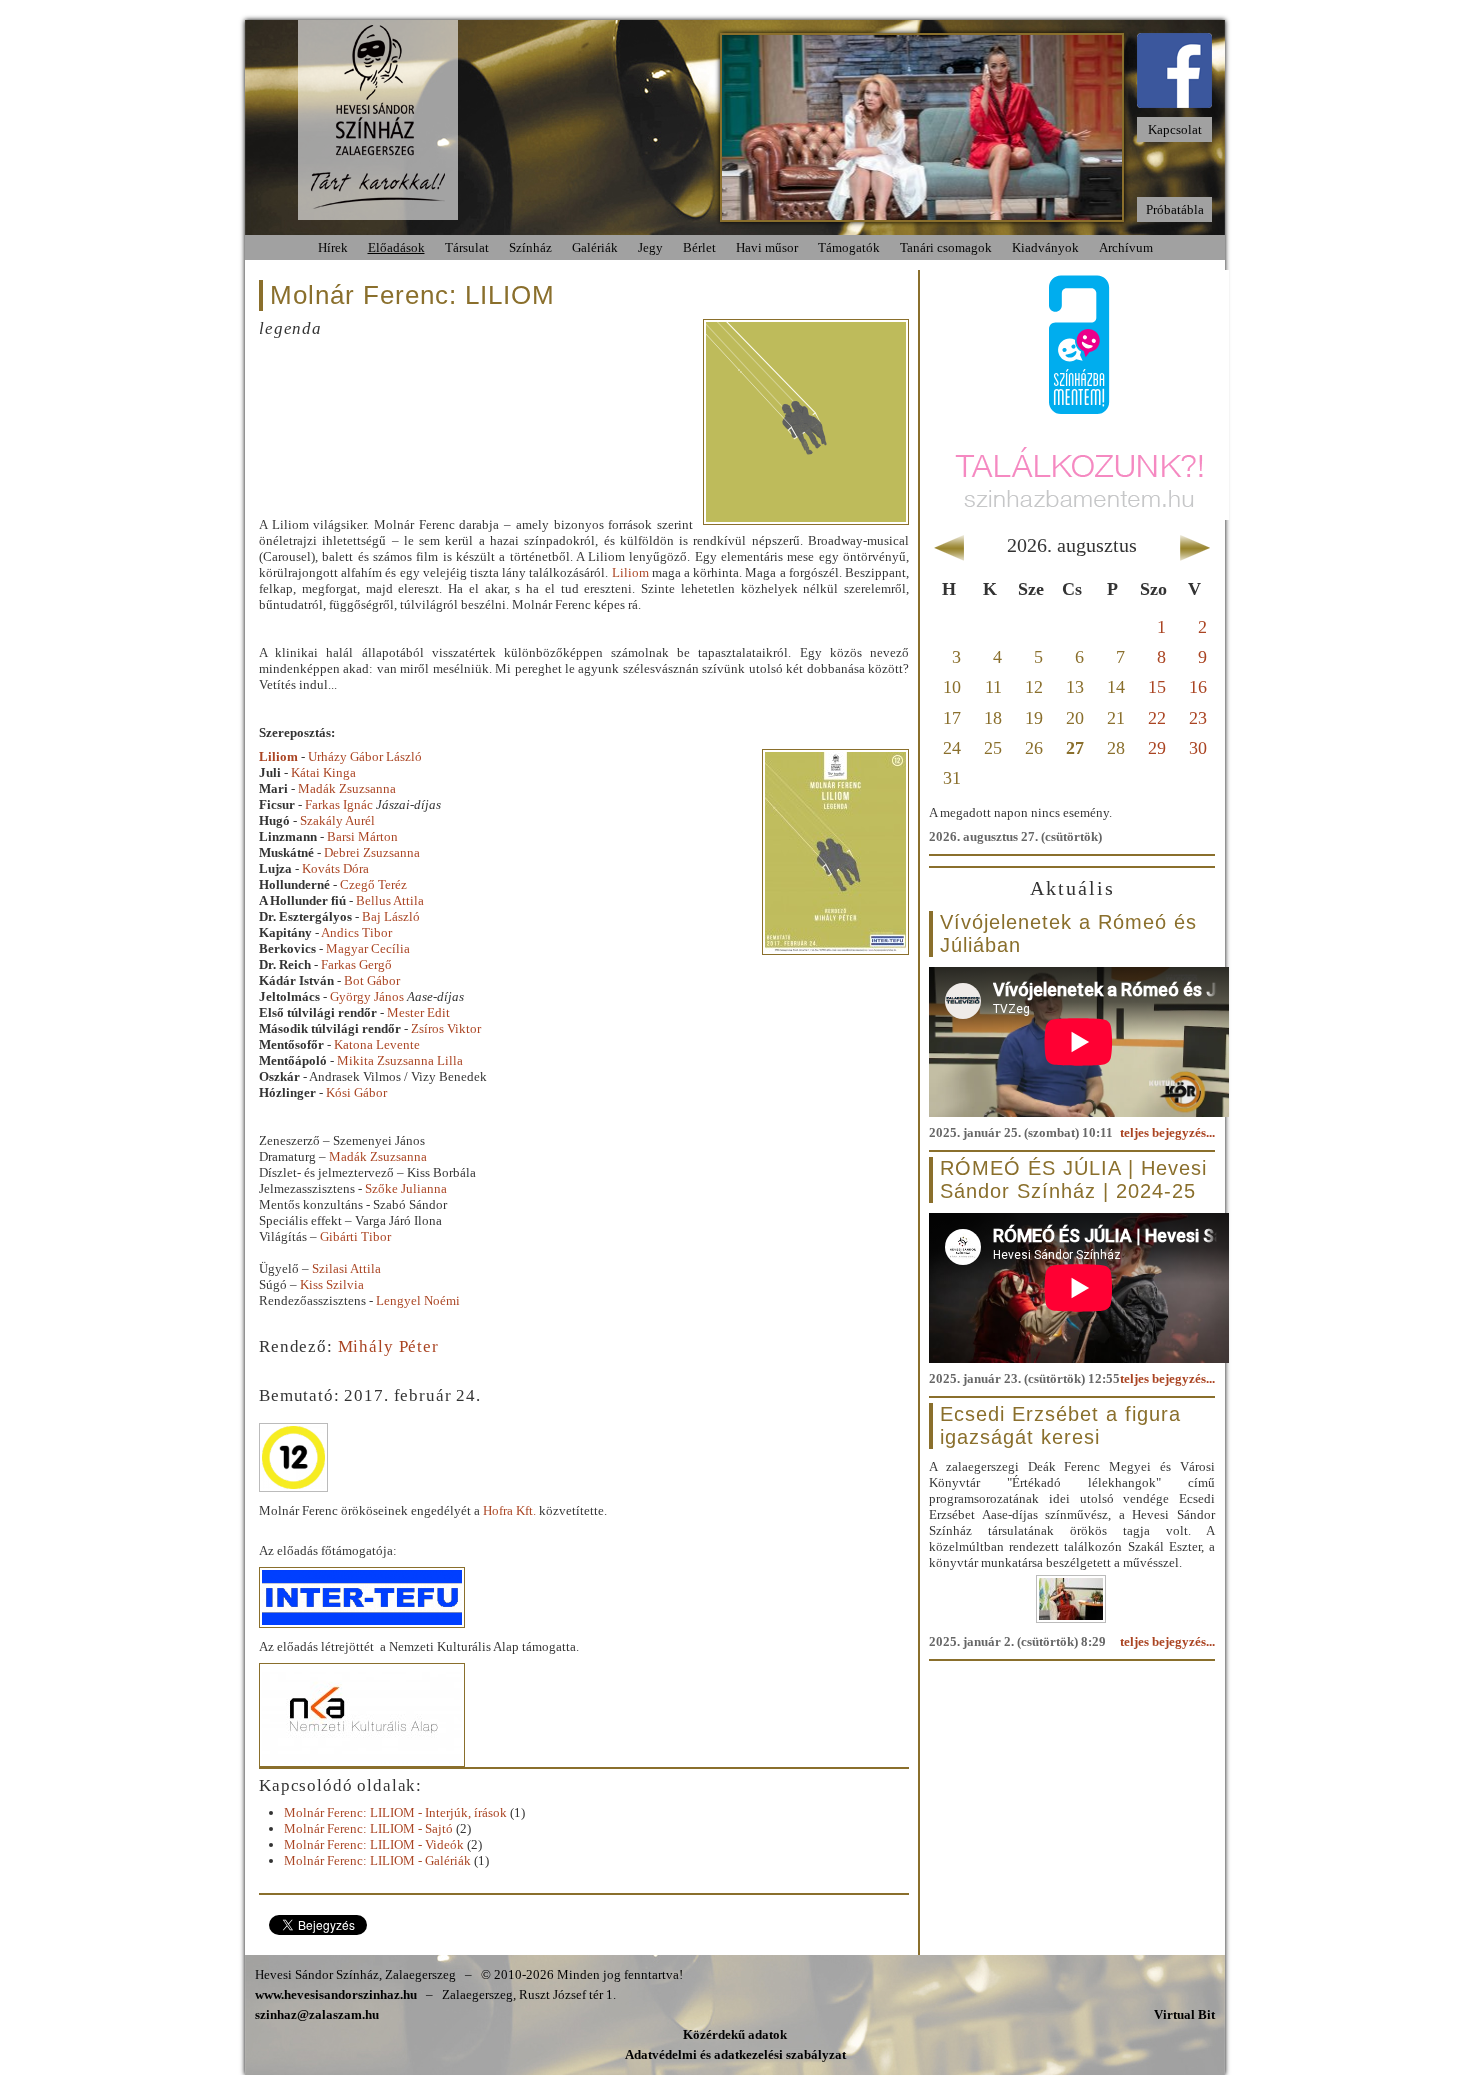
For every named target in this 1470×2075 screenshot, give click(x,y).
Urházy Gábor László (365, 756)
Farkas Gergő (356, 964)
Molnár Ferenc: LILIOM (412, 295)
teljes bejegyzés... (1167, 1132)
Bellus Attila (390, 900)
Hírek (333, 247)
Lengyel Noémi (418, 1300)
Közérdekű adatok (735, 2034)
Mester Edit (418, 1012)
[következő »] (1195, 543)
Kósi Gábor (356, 1092)
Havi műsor (767, 247)
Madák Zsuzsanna (347, 788)
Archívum (1126, 247)
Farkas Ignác (339, 804)
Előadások (396, 247)
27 (1075, 748)
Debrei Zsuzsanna (372, 852)
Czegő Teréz (373, 884)
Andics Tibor (356, 932)
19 (1034, 718)
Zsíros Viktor (446, 1028)
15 (1157, 687)
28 (1116, 748)
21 (1116, 718)
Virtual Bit (1184, 2014)
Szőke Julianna (406, 1188)
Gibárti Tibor (355, 1236)
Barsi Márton (362, 836)
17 (952, 718)
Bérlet (699, 247)
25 (993, 748)
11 (993, 687)
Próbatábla (1175, 209)
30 (1198, 748)
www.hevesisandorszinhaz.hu (336, 1994)
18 (993, 718)
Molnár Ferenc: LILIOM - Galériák (377, 1860)
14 (1116, 687)
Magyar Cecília (368, 948)
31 (952, 778)
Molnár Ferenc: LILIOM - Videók (374, 1844)
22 (1157, 718)
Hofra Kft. (509, 1510)
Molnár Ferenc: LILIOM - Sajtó (368, 1828)
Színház (530, 247)
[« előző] (948, 543)
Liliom (630, 572)
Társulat (467, 247)
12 (1034, 687)
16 (1198, 687)
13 (1075, 687)
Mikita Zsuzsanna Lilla (400, 1060)
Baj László (391, 916)
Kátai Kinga (323, 772)
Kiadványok (1045, 247)
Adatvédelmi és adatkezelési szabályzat (735, 2054)
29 (1157, 748)
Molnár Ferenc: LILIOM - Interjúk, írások (395, 1812)
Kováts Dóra (335, 868)
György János (368, 996)
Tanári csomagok (946, 247)
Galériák (595, 247)
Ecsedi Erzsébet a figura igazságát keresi (1060, 1425)
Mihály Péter (388, 1346)
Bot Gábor (372, 980)
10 (952, 687)
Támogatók (849, 247)
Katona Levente (377, 1044)
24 (952, 748)
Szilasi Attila (346, 1268)
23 (1198, 718)
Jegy (650, 247)
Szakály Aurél (337, 820)
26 (1034, 748)
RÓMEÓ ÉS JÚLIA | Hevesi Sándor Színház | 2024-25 (1073, 1179)
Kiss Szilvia (332, 1284)
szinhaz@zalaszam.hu (317, 2014)
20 (1075, 718)
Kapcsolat (1175, 129)
